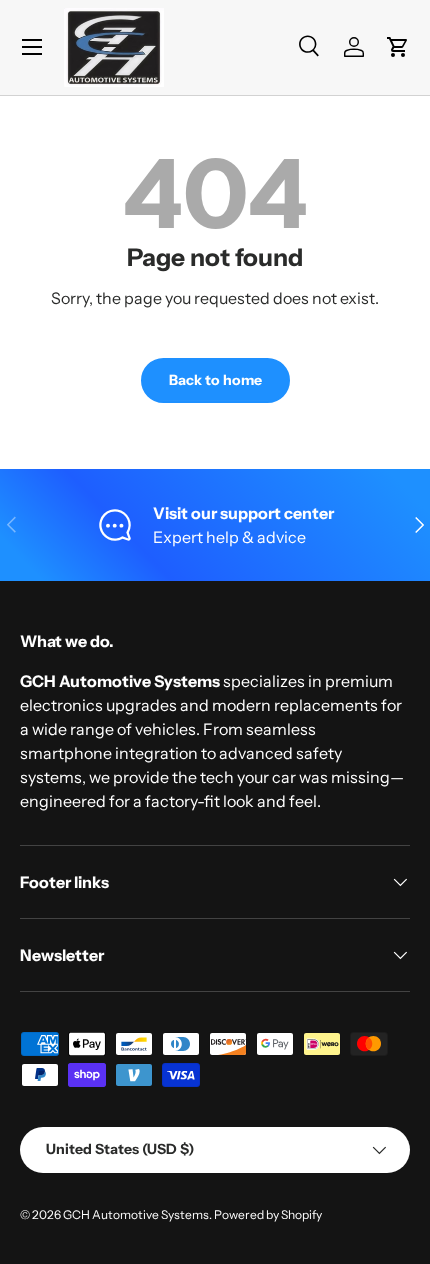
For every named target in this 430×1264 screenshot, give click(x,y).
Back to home (215, 380)
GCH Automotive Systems (136, 1214)
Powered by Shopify (268, 1214)
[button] (398, 47)
